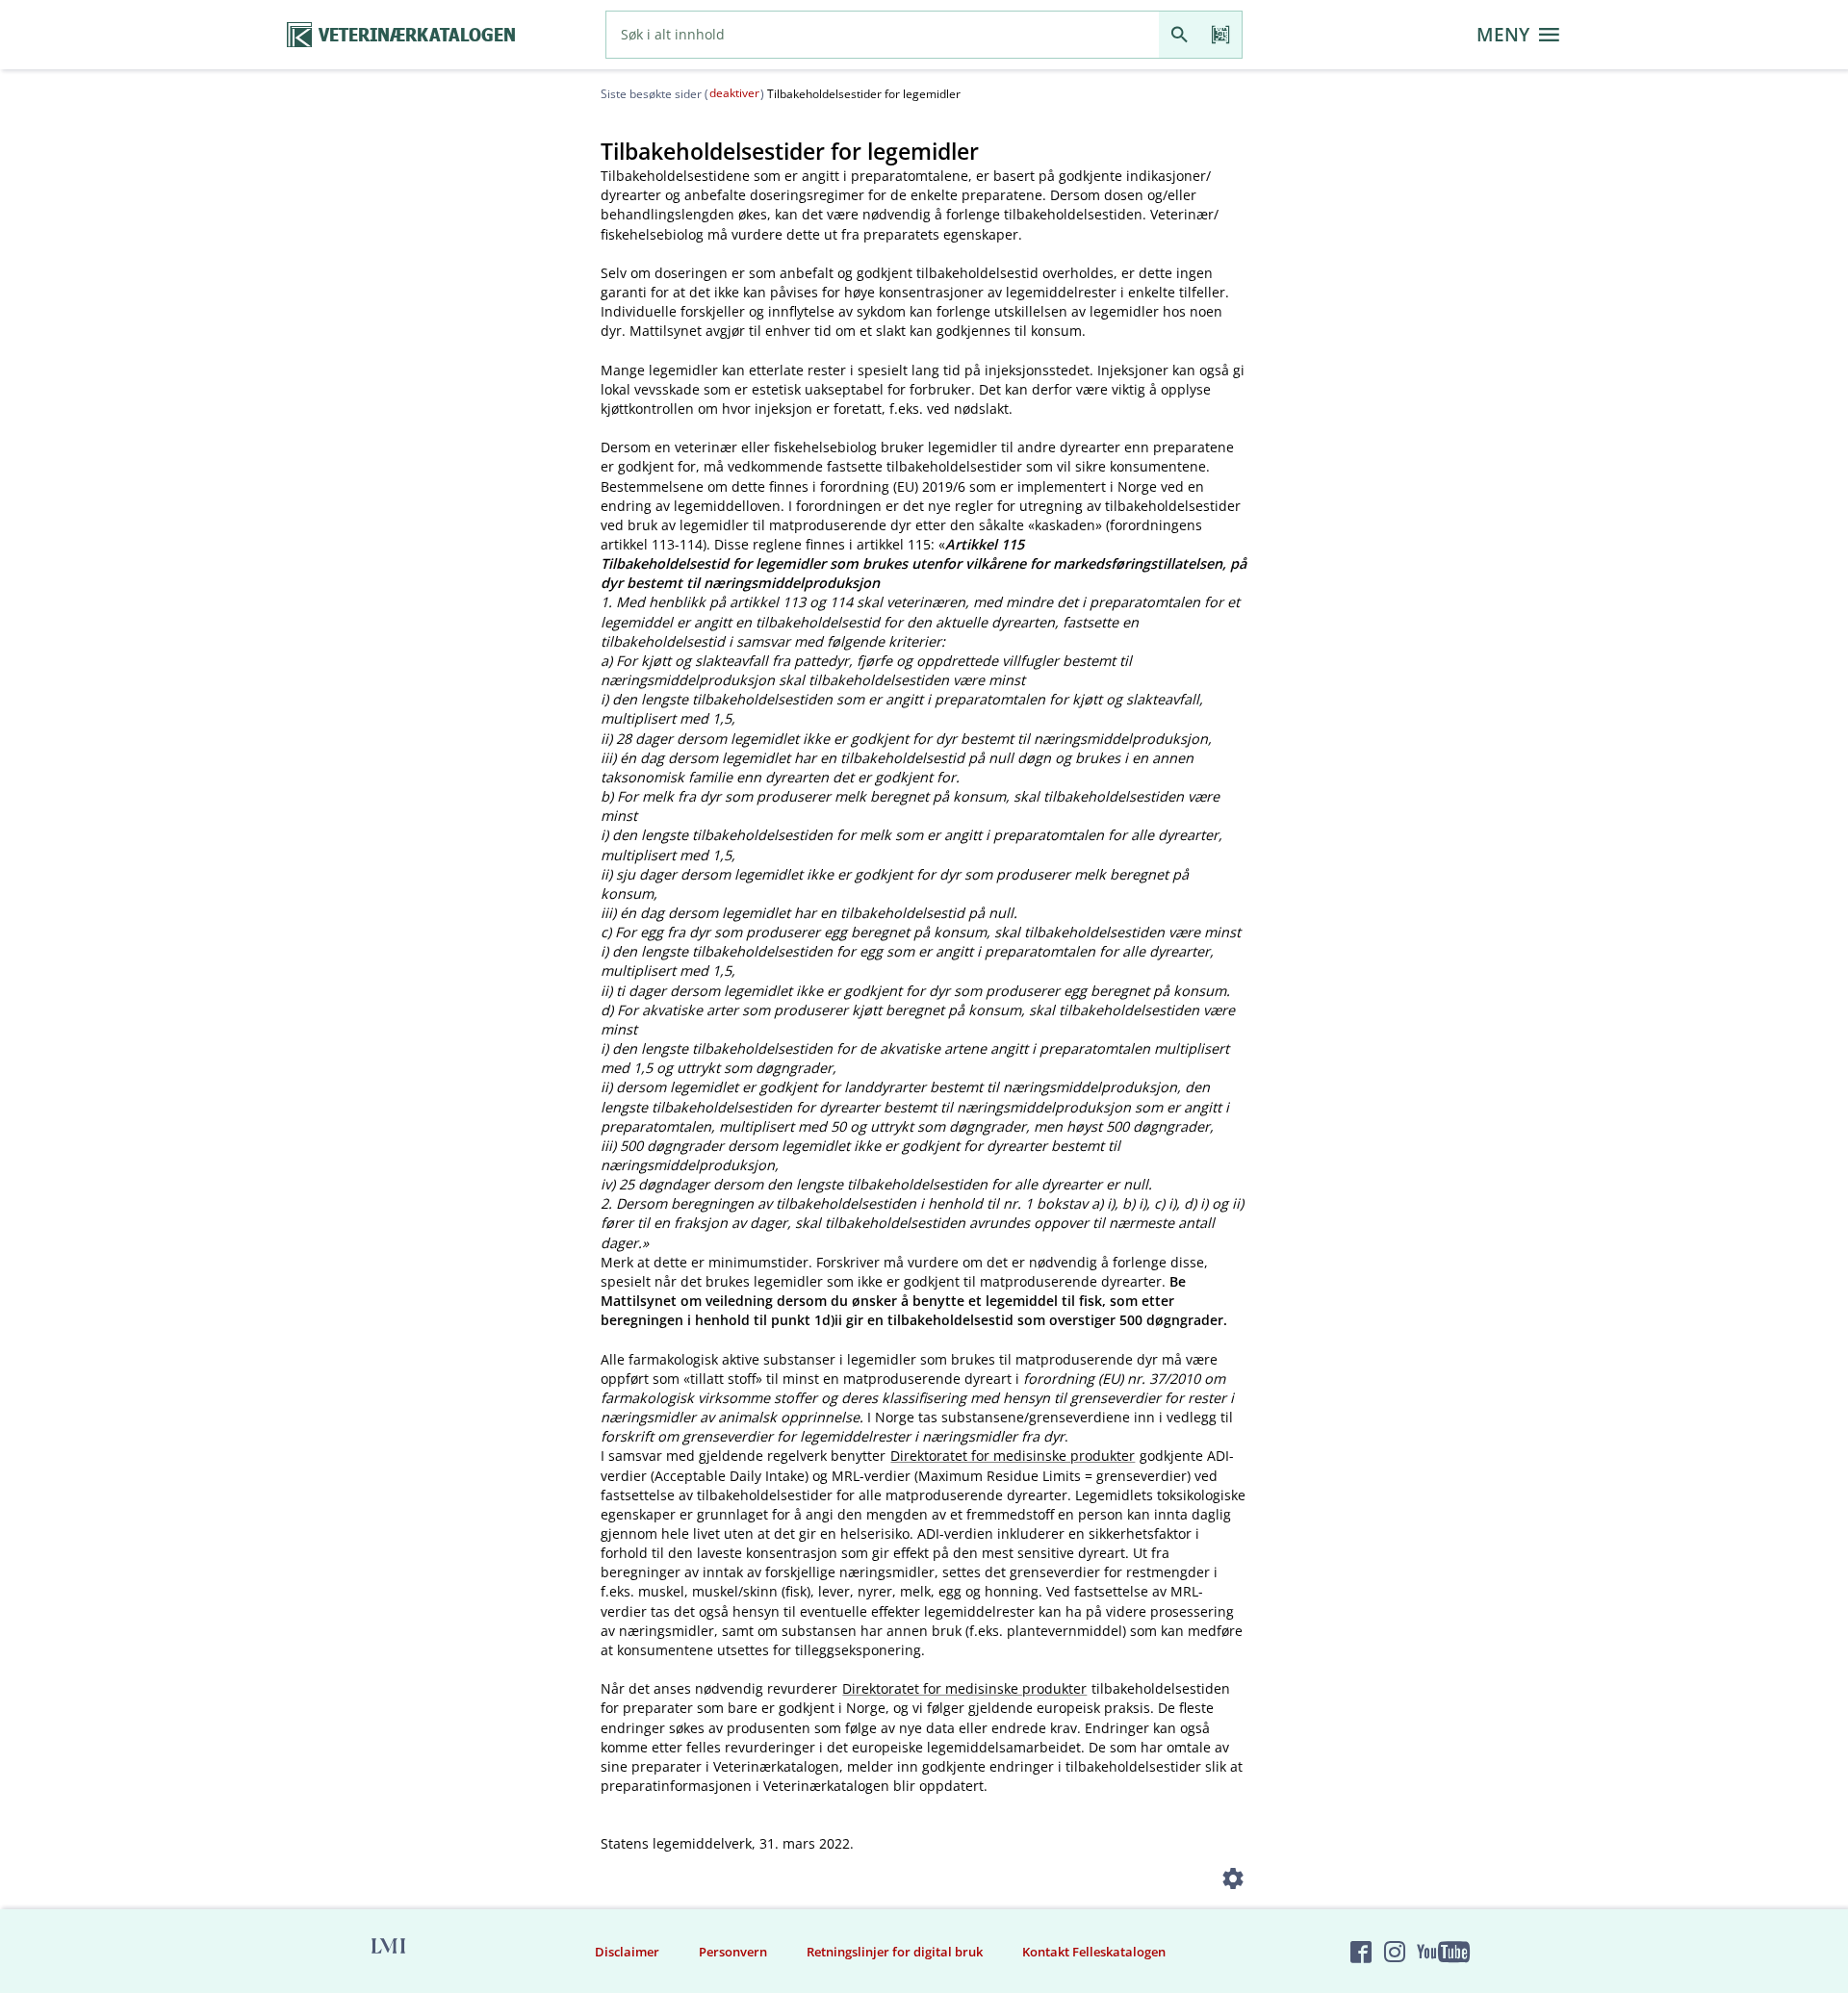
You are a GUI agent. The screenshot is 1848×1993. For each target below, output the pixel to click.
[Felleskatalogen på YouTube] (1443, 1952)
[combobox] (883, 35)
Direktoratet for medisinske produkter (1013, 1456)
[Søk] (1180, 35)
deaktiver (734, 93)
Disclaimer (627, 1952)
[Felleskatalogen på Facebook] (1361, 1952)
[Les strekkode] (1221, 35)
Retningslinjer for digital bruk (895, 1952)
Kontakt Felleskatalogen (1094, 1952)
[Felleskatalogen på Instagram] (1395, 1952)
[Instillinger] (1233, 1882)
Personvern (733, 1952)
